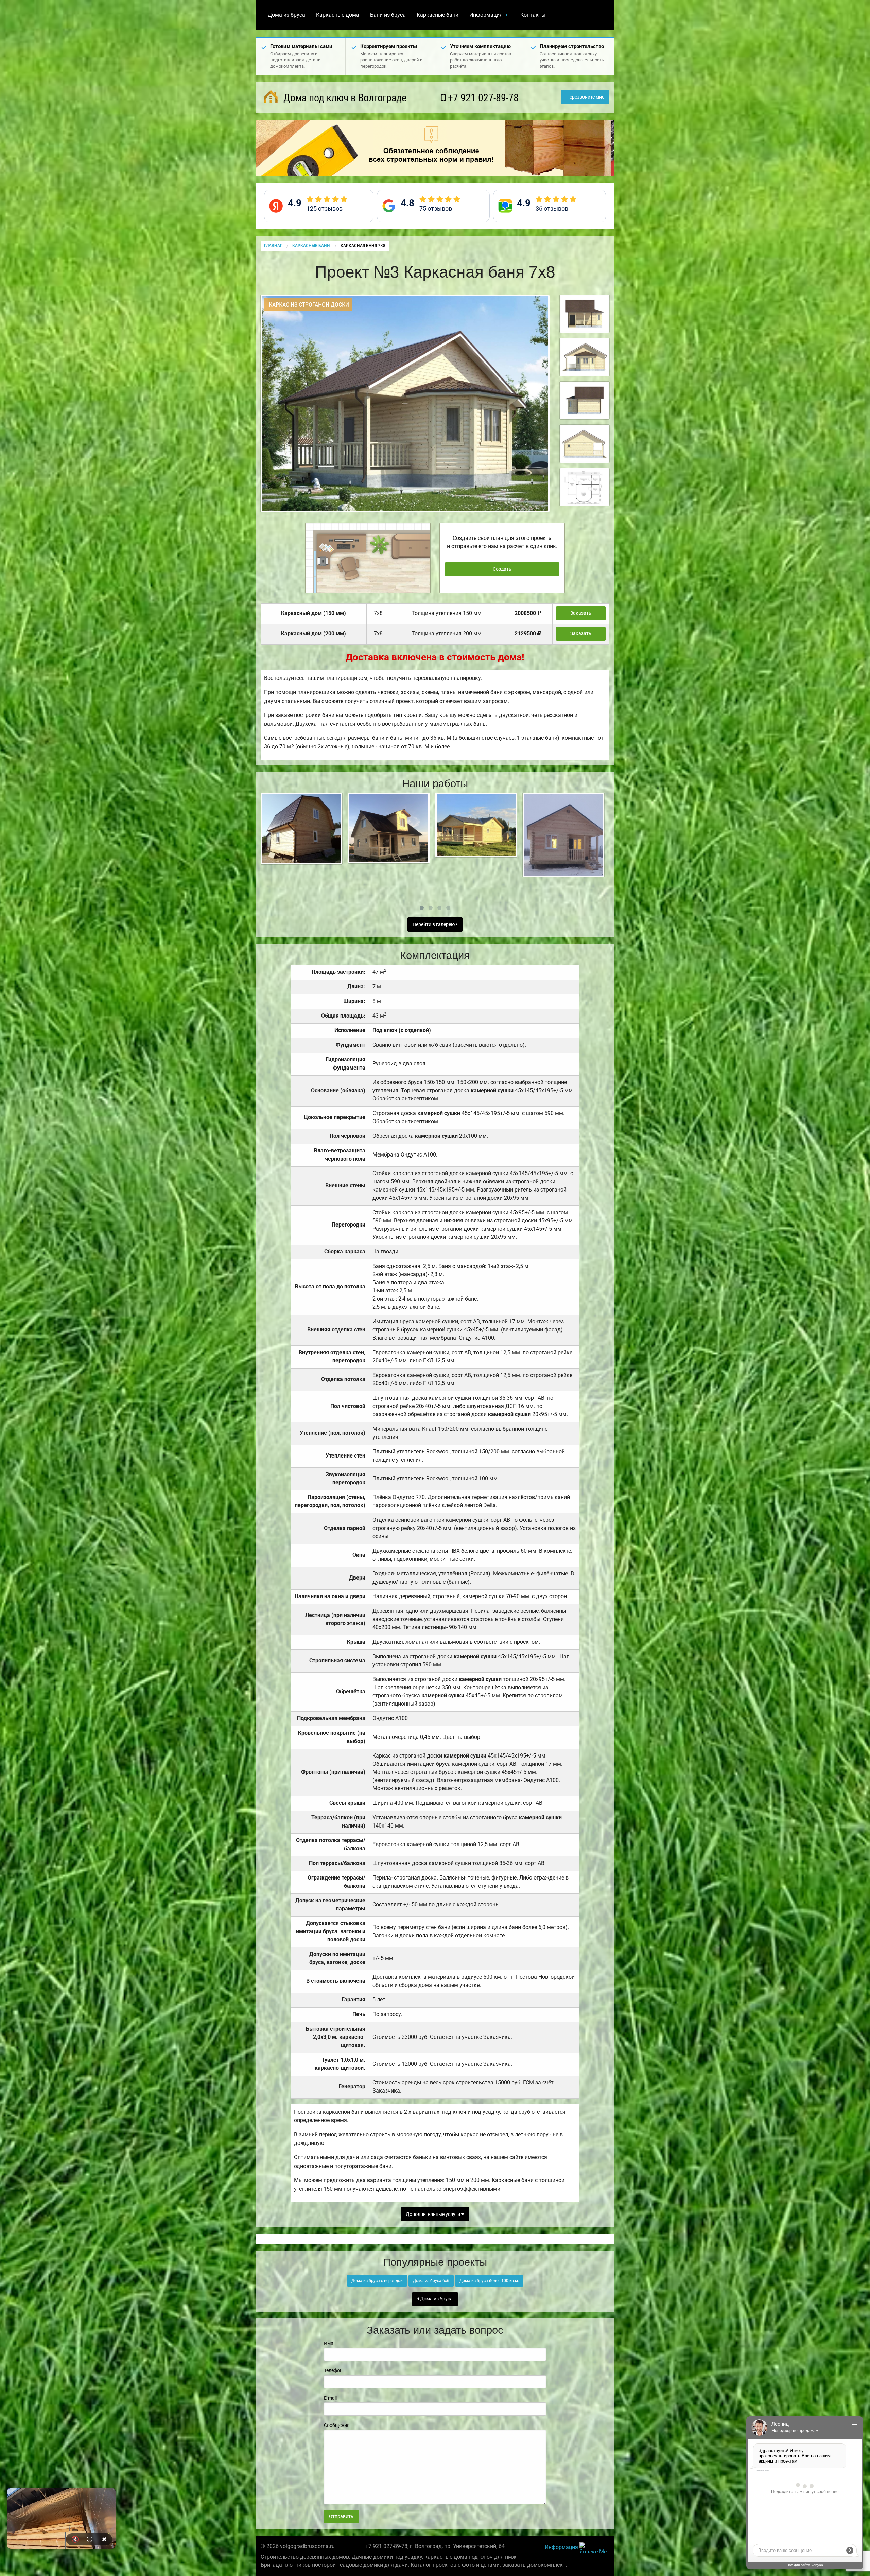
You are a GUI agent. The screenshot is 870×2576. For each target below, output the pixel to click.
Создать (502, 569)
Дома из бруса (286, 15)
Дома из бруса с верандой (377, 2281)
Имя (329, 2343)
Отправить (341, 2516)
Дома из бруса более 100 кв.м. (489, 2281)
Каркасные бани (438, 15)
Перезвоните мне (585, 97)
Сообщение (337, 2425)
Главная (273, 246)
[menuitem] (286, 15)
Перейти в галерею (434, 925)
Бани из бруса (388, 15)
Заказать (581, 613)
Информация (486, 15)
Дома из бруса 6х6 (431, 2281)
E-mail (330, 2398)
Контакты (533, 15)
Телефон (333, 2370)
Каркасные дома (338, 15)
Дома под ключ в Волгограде (344, 98)
